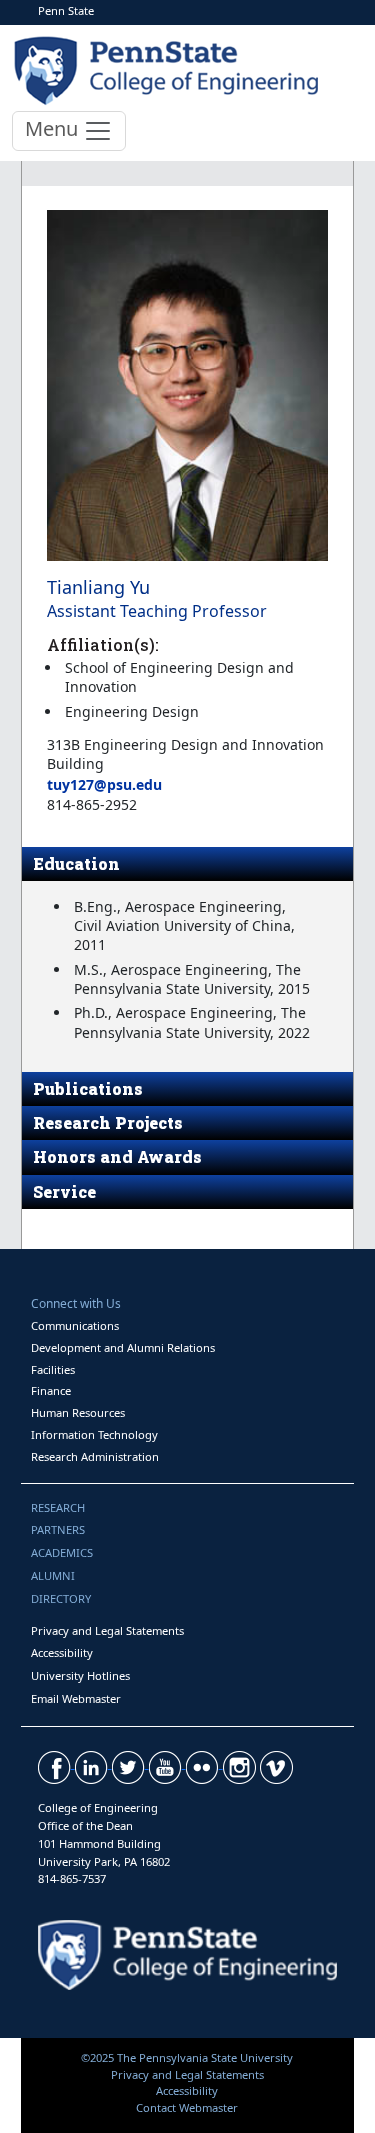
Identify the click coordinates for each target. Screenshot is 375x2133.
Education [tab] (76, 863)
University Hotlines (80, 1675)
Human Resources (78, 1412)
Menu (54, 128)
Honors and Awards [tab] (117, 1156)
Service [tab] (64, 1191)
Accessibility (62, 1652)
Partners (58, 1529)
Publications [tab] (88, 1088)
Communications (75, 1325)
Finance (51, 1390)
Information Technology (94, 1434)
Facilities (53, 1369)
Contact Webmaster (187, 2107)
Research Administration (95, 1456)
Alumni (53, 1575)
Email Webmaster (76, 1698)
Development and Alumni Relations (123, 1347)
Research (58, 1507)
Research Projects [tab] (108, 1122)
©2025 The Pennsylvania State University (187, 2057)
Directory (61, 1598)
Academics (62, 1552)
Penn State (66, 10)
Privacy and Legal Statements (107, 1630)
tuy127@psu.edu (104, 784)
